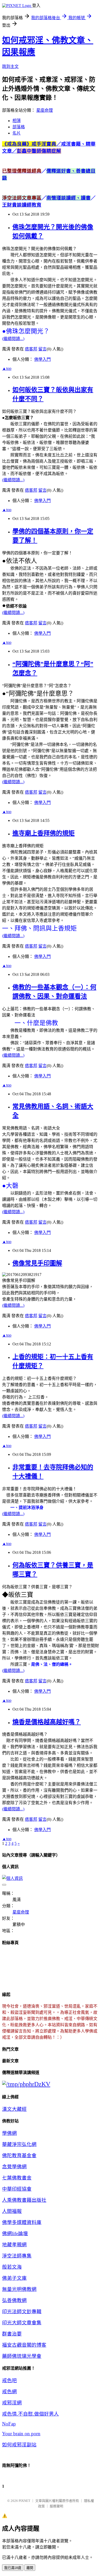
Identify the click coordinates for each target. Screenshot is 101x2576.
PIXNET (24, 2501)
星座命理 (45, 110)
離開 (30, 2568)
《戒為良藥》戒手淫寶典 (32, 144)
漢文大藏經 (14, 2109)
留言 (42, 349)
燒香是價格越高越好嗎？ (47, 1722)
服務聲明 (56, 2506)
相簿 (17, 121)
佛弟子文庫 (14, 2278)
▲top (7, 368)
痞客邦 (31, 349)
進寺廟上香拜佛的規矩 (44, 833)
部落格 (19, 127)
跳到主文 (10, 66)
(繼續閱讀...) (13, 339)
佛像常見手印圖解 (37, 1263)
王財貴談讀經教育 (22, 205)
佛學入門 (42, 359)
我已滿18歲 (13, 2568)
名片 (17, 133)
